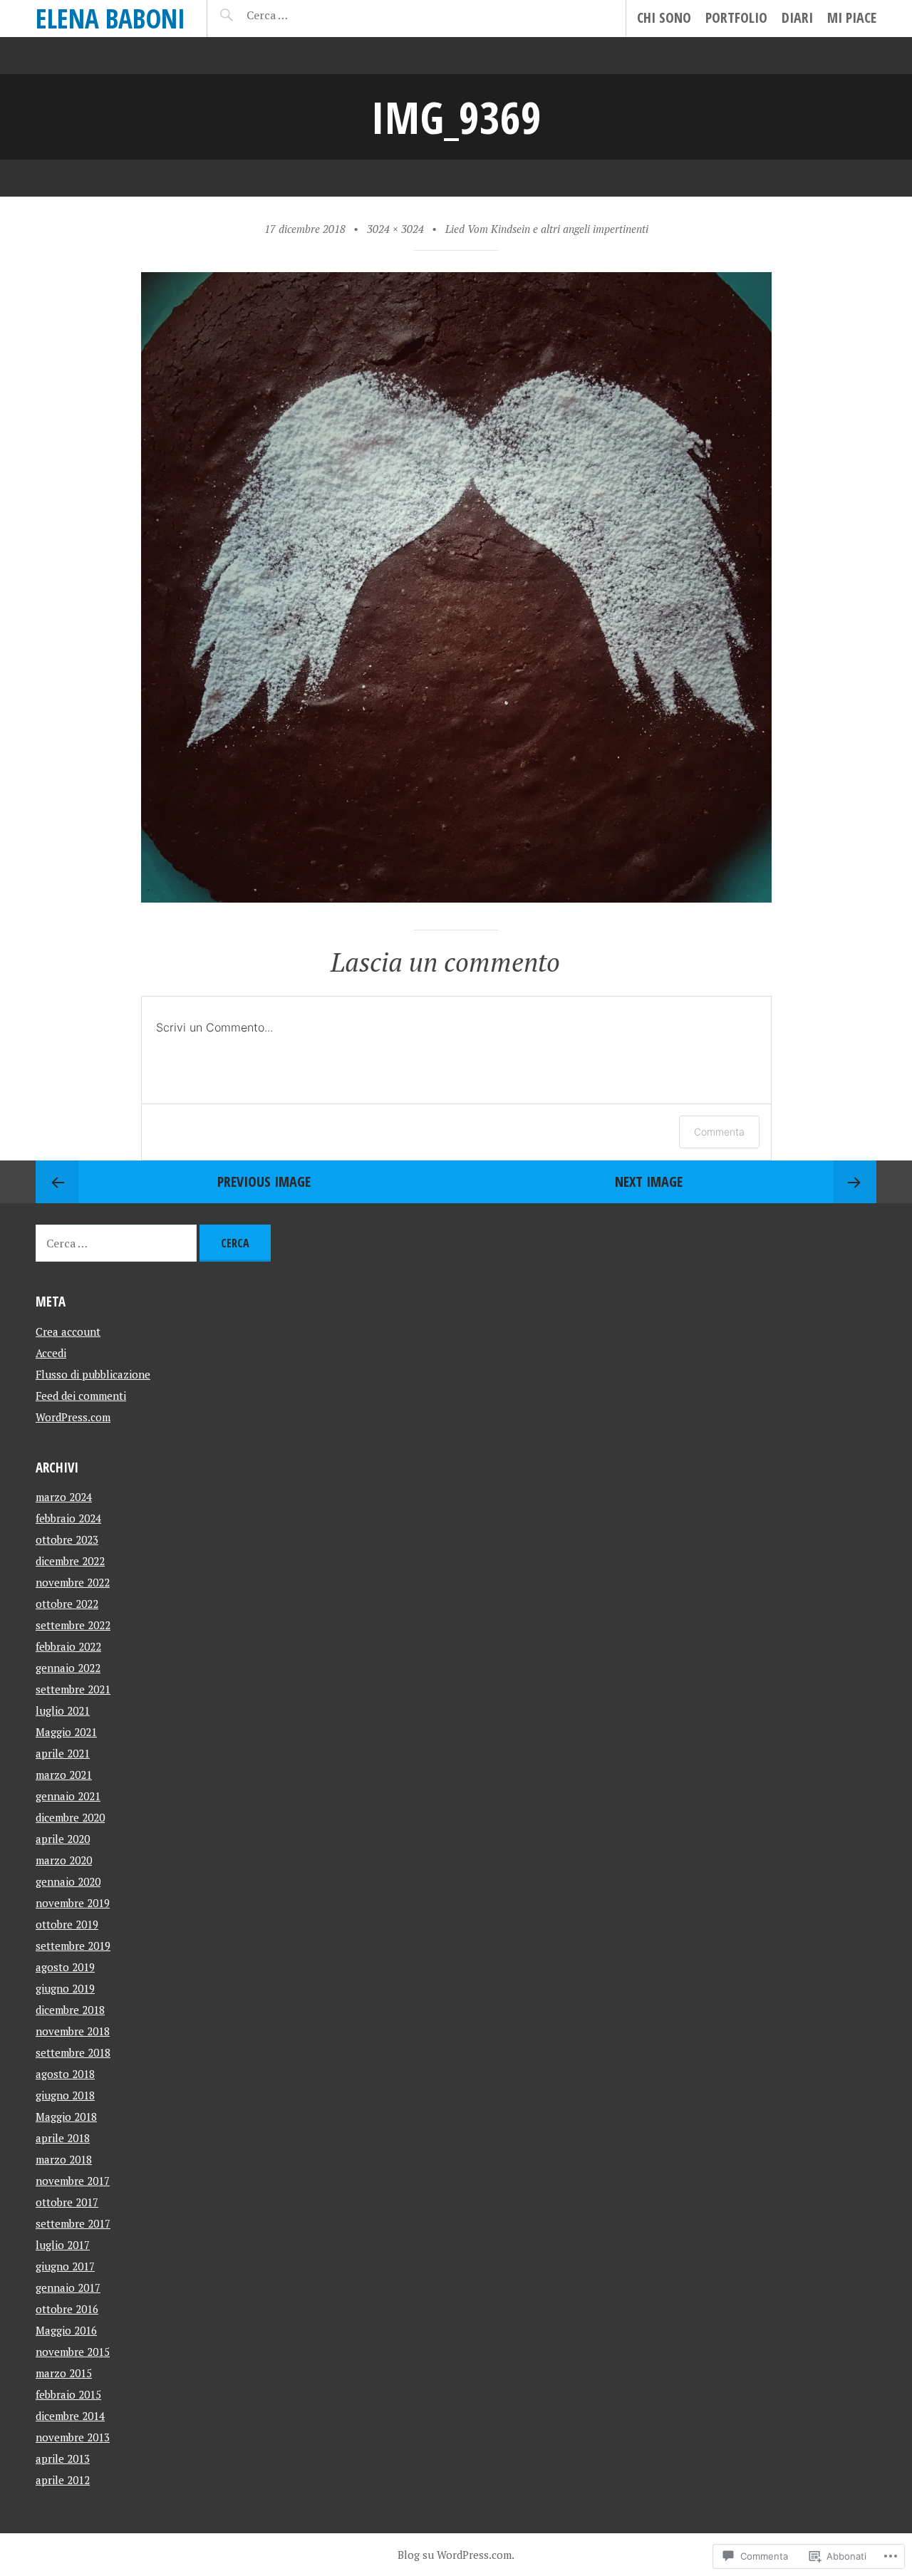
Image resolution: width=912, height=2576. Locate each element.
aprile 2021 (63, 1753)
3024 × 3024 (395, 229)
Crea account (68, 1331)
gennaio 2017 (68, 2287)
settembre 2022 (73, 1625)
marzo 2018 (64, 2159)
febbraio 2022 (68, 1646)
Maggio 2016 (66, 2330)
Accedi (51, 1353)
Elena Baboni (110, 18)
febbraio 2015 (68, 2394)
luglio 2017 (63, 2245)
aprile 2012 (63, 2480)
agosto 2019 (65, 1967)
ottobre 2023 (67, 1539)
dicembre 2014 (70, 2416)
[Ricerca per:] (305, 15)
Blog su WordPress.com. (456, 2555)
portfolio (736, 17)
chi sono (664, 17)
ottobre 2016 (67, 2309)
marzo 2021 (64, 1775)
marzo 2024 (64, 1497)
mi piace (852, 17)
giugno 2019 (65, 1988)
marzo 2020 (64, 1860)
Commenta (719, 1132)
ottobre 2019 (67, 1924)
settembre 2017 (73, 2223)
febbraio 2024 (68, 1518)
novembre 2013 (73, 2437)
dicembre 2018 (70, 2010)
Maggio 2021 (66, 1732)
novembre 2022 (73, 1582)
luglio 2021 (63, 1710)
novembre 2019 (73, 1903)
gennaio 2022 (68, 1668)
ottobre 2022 (67, 1604)
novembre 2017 (73, 2181)
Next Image (649, 1181)
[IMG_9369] (456, 897)
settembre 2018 (73, 2052)
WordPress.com (73, 1417)
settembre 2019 (73, 1946)
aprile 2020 (63, 1839)
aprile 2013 (63, 2458)
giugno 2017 (65, 2266)
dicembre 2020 (70, 1817)
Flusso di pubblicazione (93, 1374)
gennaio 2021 (68, 1796)
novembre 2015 (73, 2352)
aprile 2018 (63, 2138)
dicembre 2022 (70, 1561)
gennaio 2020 (68, 1881)
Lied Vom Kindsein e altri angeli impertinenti (547, 229)
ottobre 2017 (67, 2202)
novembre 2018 (73, 2031)
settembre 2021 (73, 1689)
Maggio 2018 (66, 2117)
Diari (797, 17)
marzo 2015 (64, 2373)
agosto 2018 (65, 2074)
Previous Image (264, 1181)
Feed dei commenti (81, 1396)
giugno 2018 (65, 2095)
